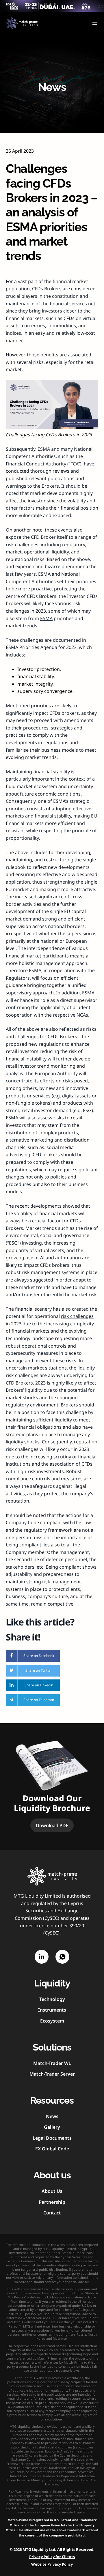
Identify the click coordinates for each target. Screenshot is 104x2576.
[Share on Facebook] (33, 1656)
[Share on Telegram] (33, 1700)
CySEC (51, 1933)
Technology (52, 1999)
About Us (52, 2191)
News (52, 2116)
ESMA (46, 618)
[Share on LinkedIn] (33, 1685)
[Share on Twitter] (33, 1671)
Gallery (52, 2127)
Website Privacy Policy (52, 2564)
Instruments (52, 2010)
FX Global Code (52, 2149)
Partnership (52, 2202)
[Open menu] (95, 23)
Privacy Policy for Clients (52, 2557)
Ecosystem (52, 2021)
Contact (52, 2213)
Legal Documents (52, 2138)
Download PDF (52, 1825)
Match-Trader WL (52, 2063)
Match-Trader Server (52, 2074)
